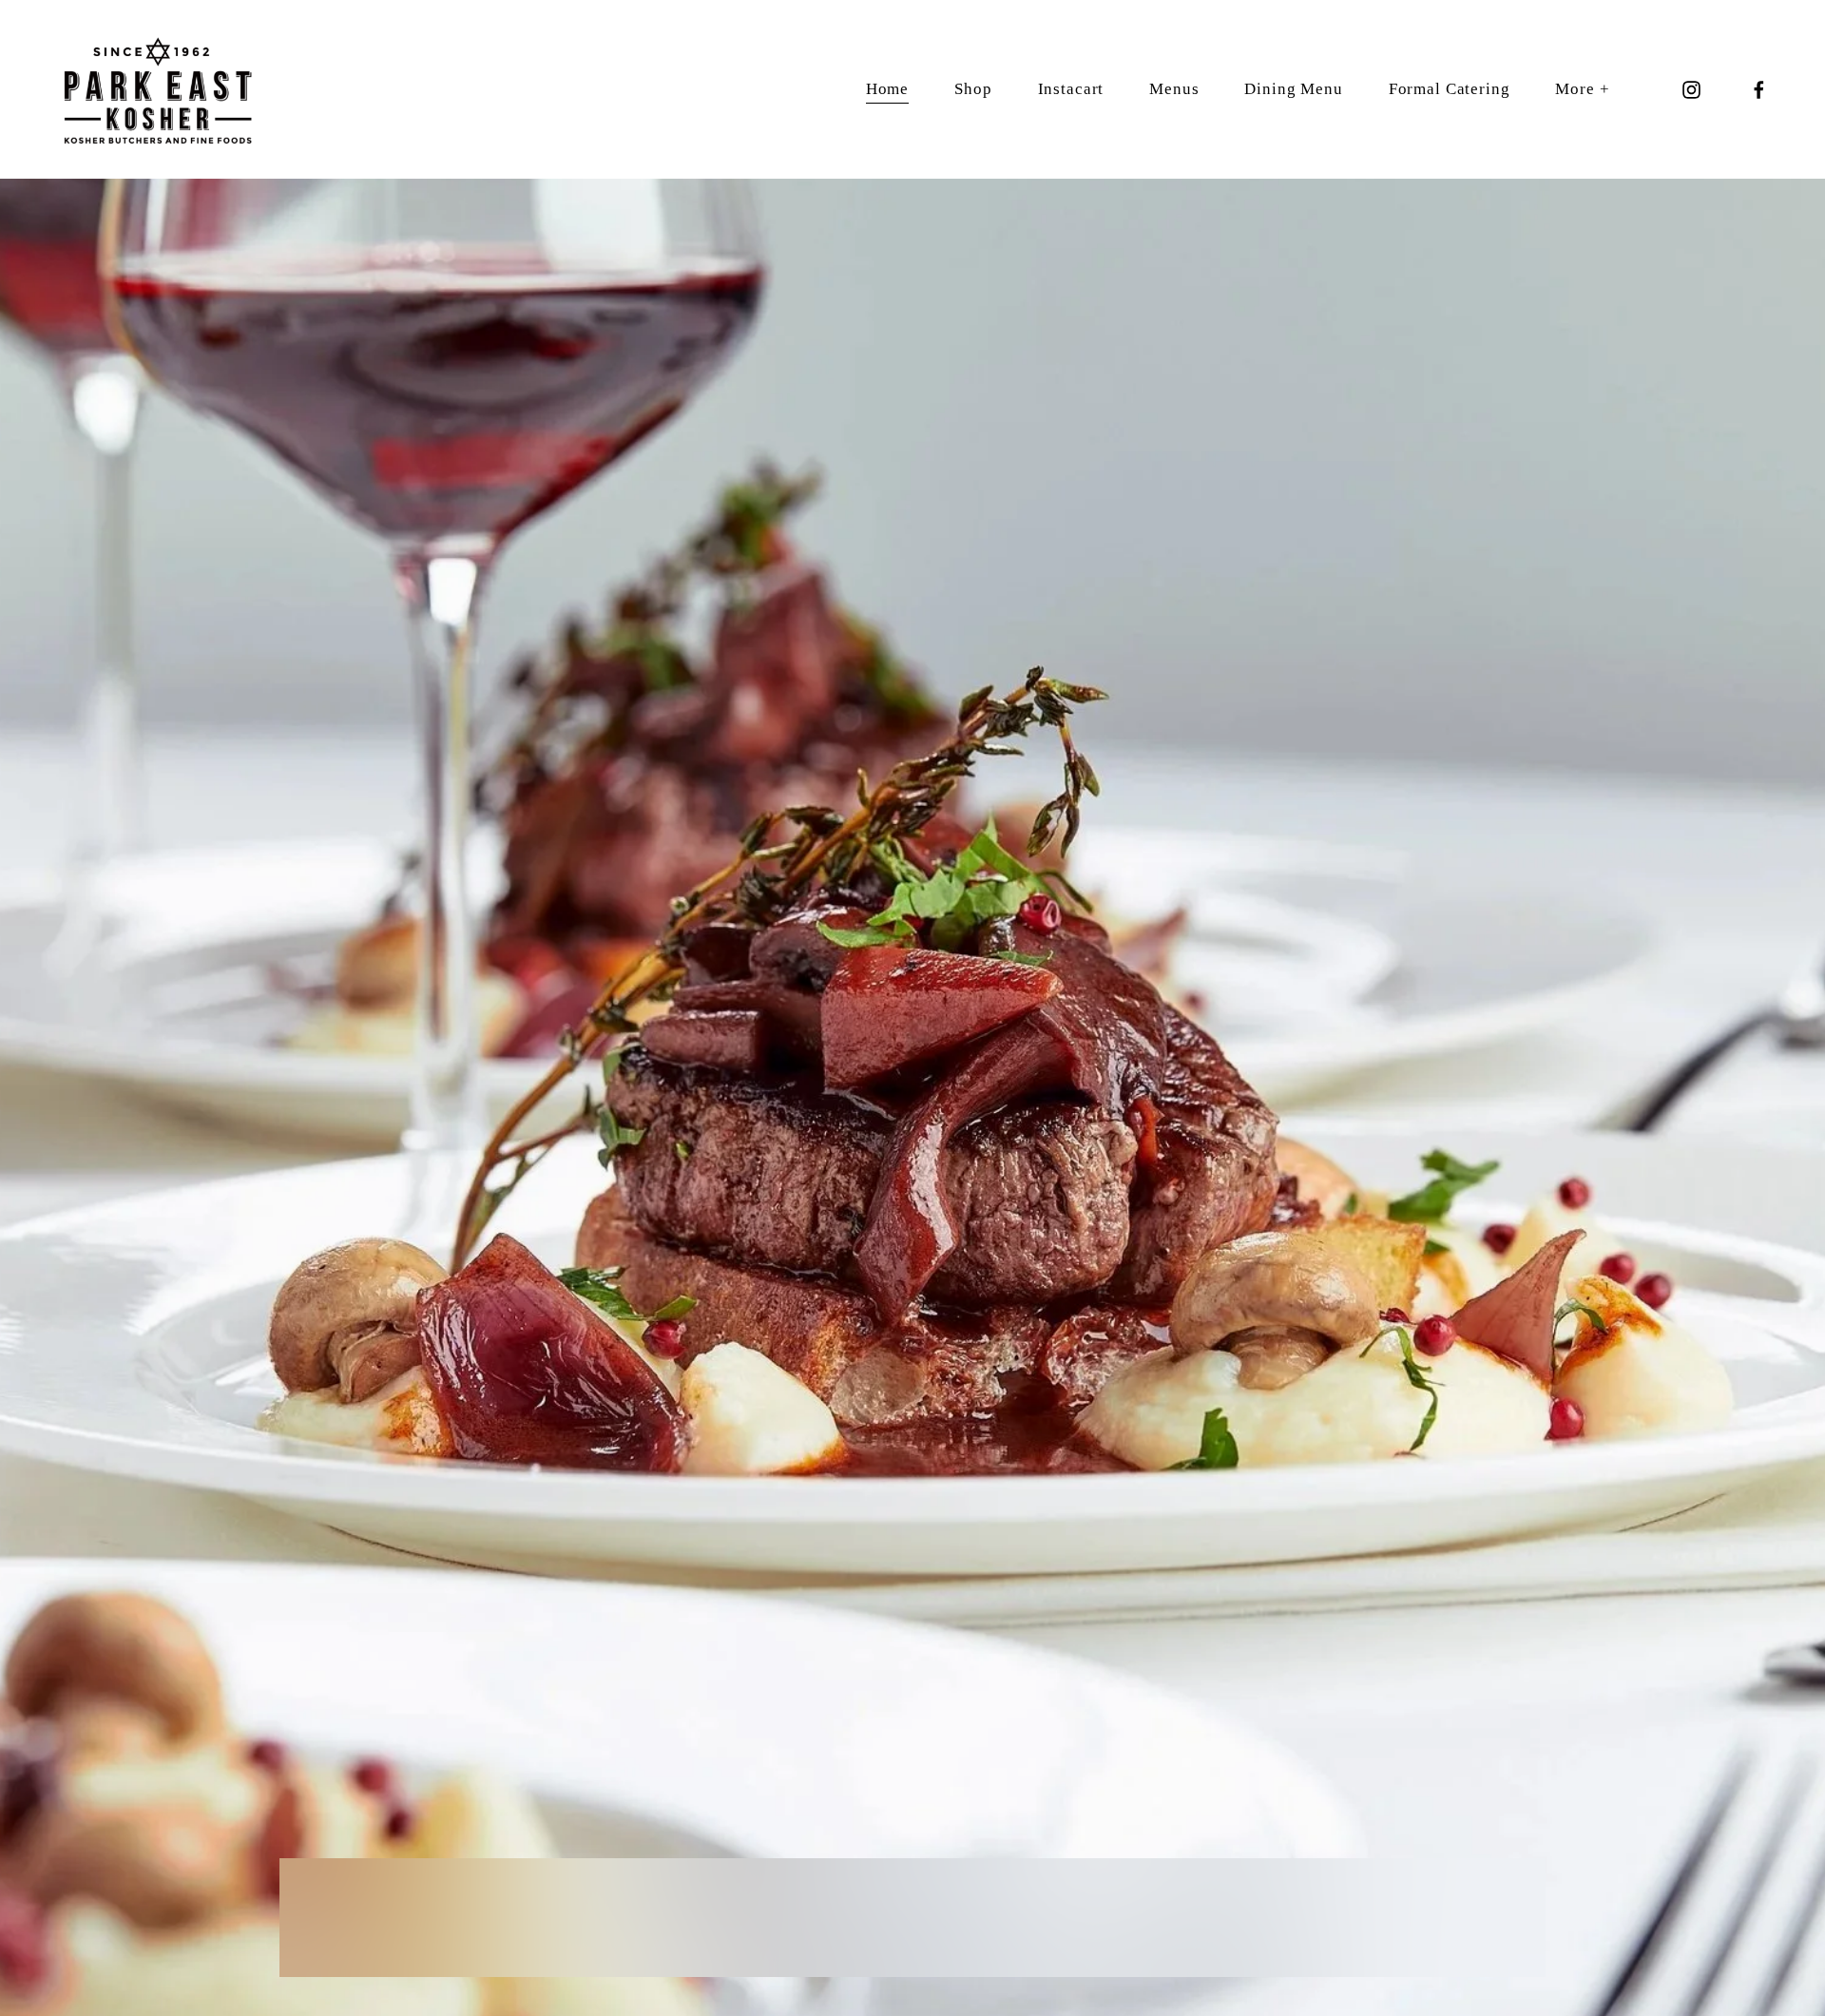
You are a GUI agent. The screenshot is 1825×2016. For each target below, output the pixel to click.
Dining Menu (1293, 89)
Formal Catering (1450, 89)
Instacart (1071, 89)
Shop (973, 89)
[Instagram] (1691, 90)
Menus (1174, 89)
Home (887, 89)
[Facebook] (1759, 90)
